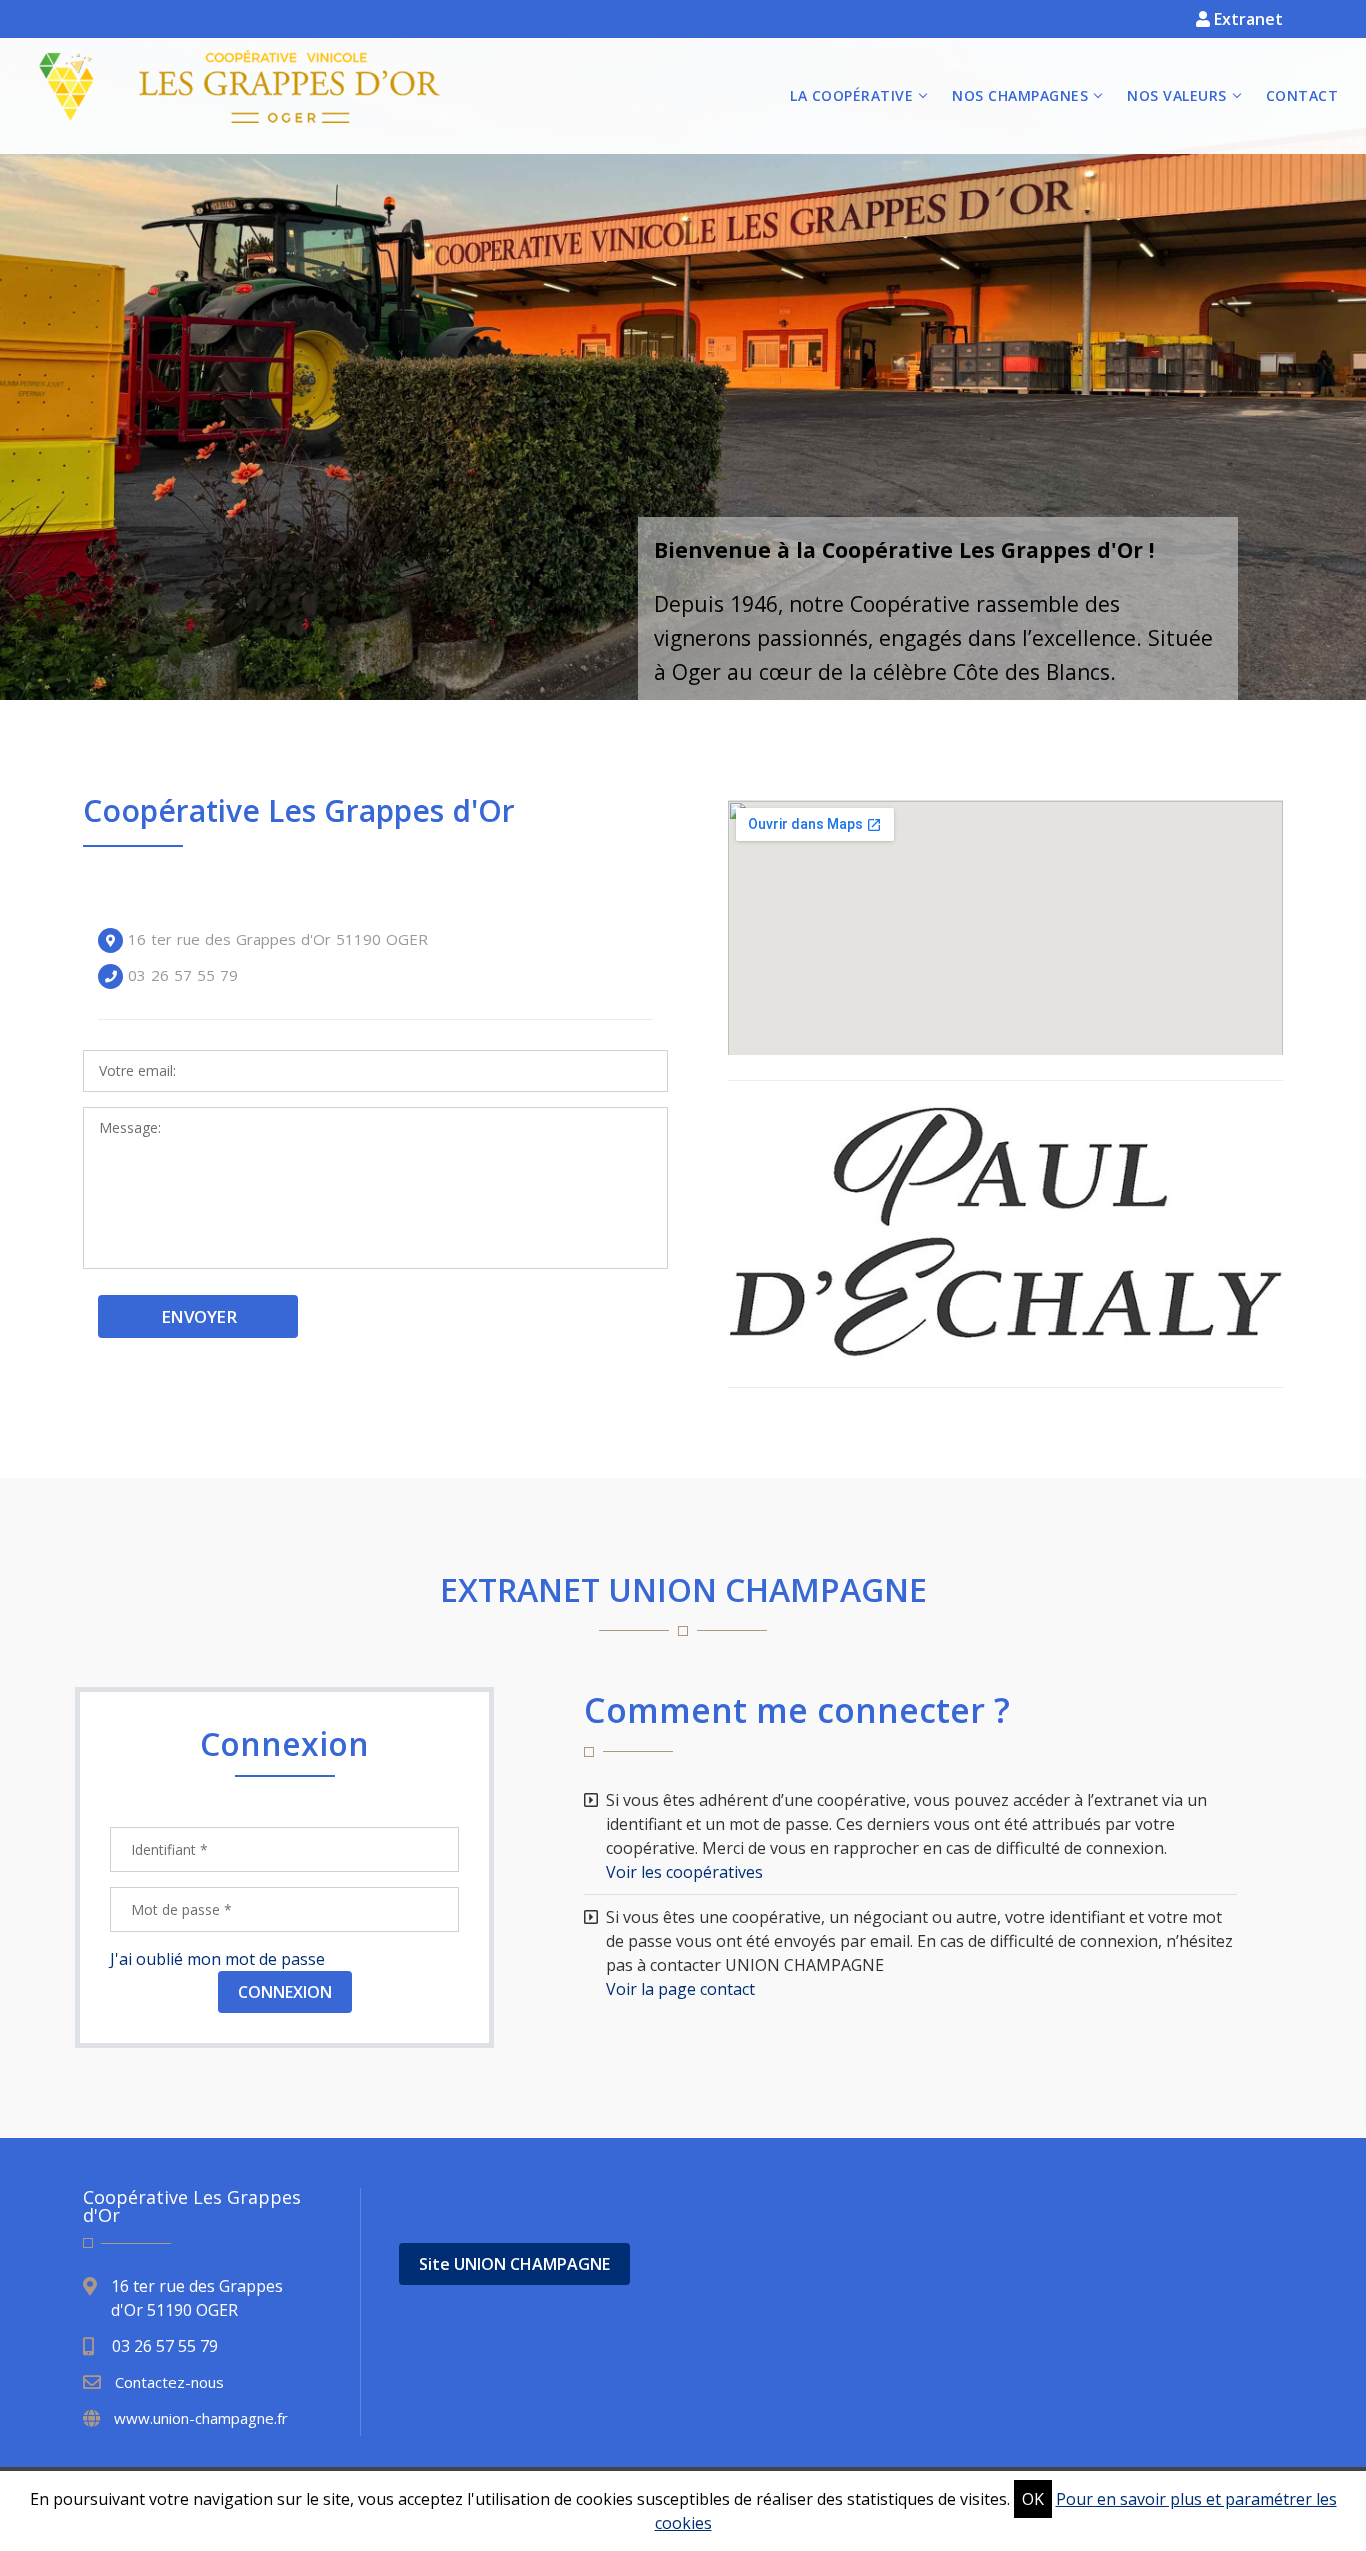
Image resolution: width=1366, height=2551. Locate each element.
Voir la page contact (680, 1989)
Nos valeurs (1177, 95)
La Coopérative (851, 95)
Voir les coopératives (684, 1872)
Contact (1302, 95)
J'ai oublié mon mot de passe (217, 1959)
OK (1033, 2499)
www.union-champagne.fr (201, 2418)
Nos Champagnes (1020, 95)
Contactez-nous (169, 2382)
